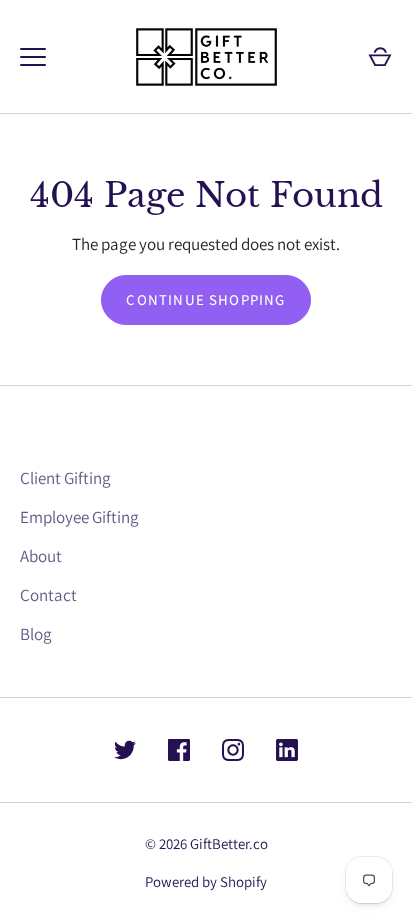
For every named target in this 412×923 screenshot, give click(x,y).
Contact (48, 595)
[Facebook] (179, 750)
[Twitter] (125, 750)
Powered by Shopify (206, 881)
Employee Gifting (79, 517)
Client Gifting (65, 478)
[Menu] (33, 57)
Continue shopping (205, 299)
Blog (36, 634)
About (41, 556)
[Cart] (380, 57)
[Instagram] (233, 750)
